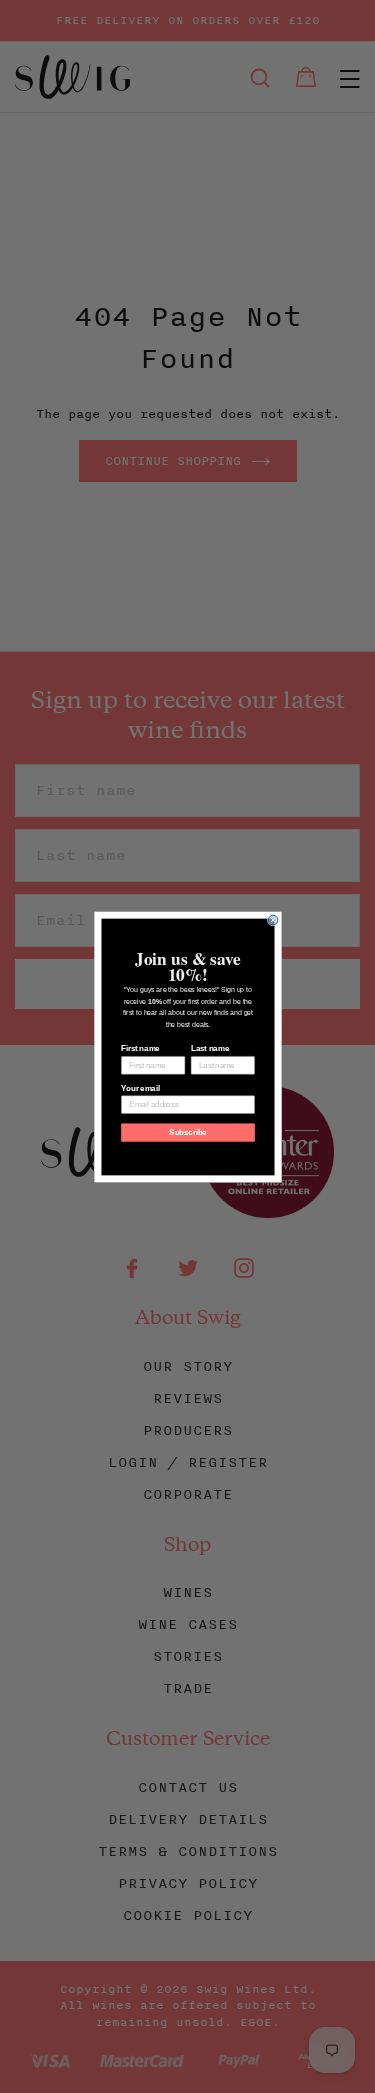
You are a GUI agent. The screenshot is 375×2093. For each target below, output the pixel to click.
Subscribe (188, 1132)
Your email (140, 1088)
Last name (209, 1048)
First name (140, 1048)
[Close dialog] (273, 920)
